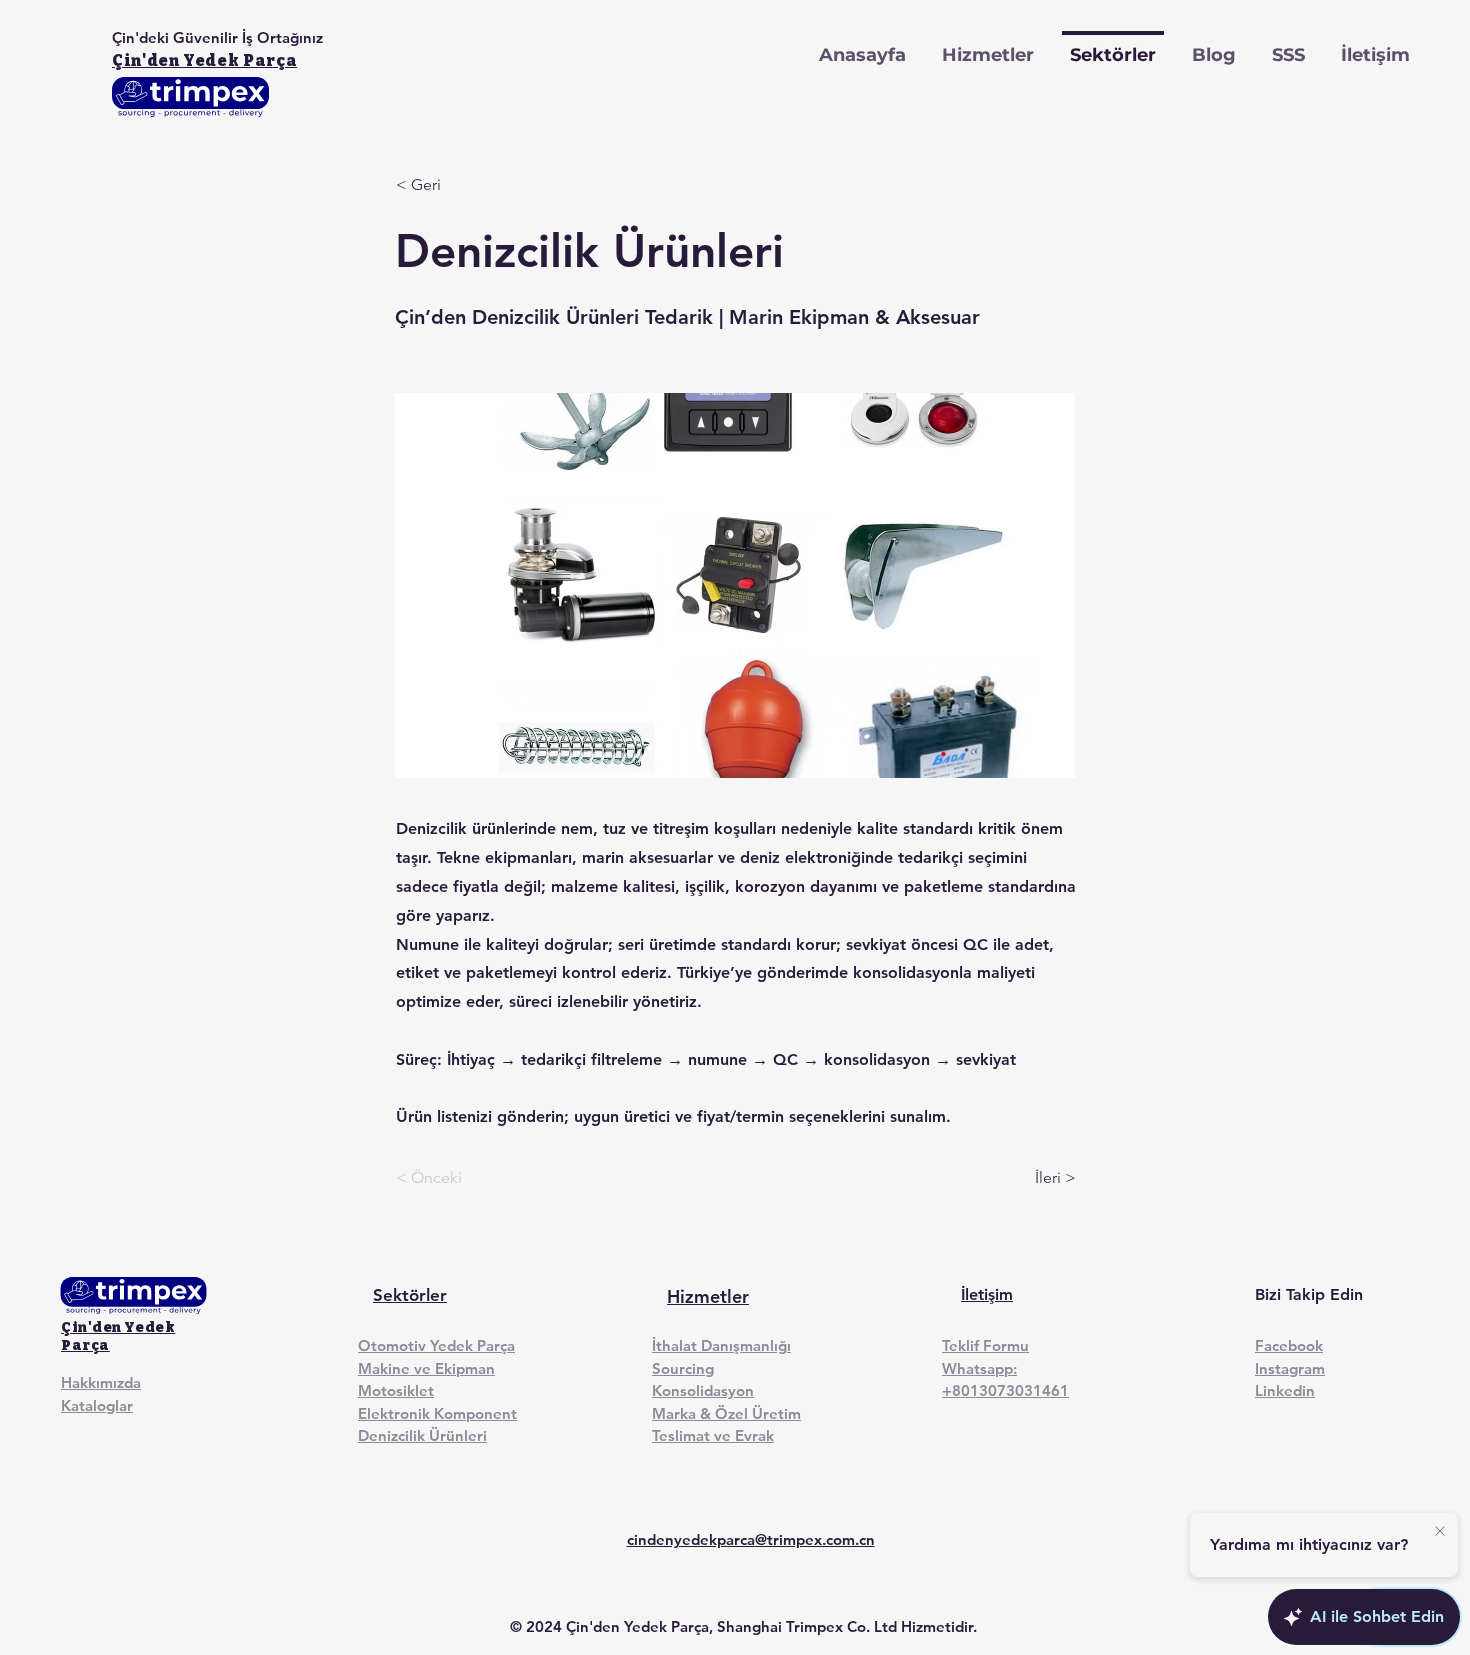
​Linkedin (1285, 1390)
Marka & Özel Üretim (726, 1413)
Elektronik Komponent (437, 1413)
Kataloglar (97, 1405)
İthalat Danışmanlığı (721, 1345)
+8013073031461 (1005, 1390)
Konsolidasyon (703, 1390)
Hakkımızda (101, 1382)
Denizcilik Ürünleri (422, 1435)
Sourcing (683, 1368)
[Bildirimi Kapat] (1440, 1532)
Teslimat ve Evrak (713, 1435)
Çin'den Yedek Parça (204, 60)
